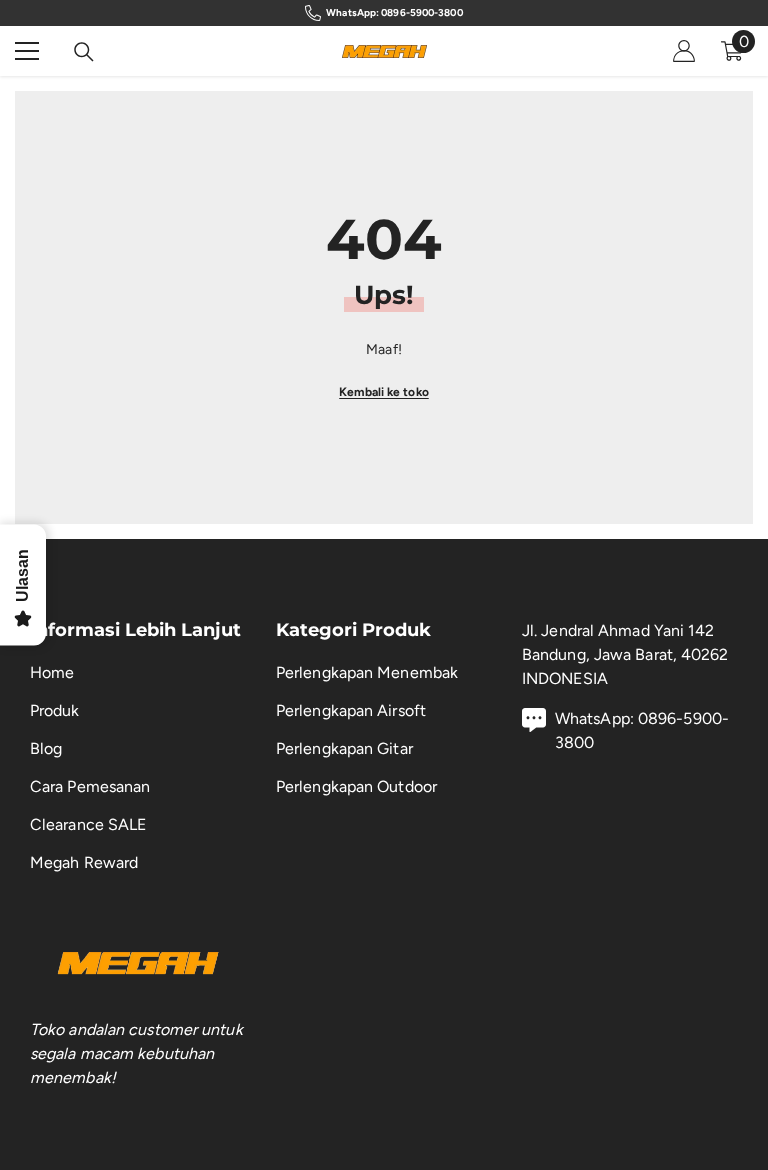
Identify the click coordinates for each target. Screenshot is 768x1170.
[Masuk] (684, 51)
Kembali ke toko (384, 392)
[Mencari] (84, 52)
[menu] (27, 51)
